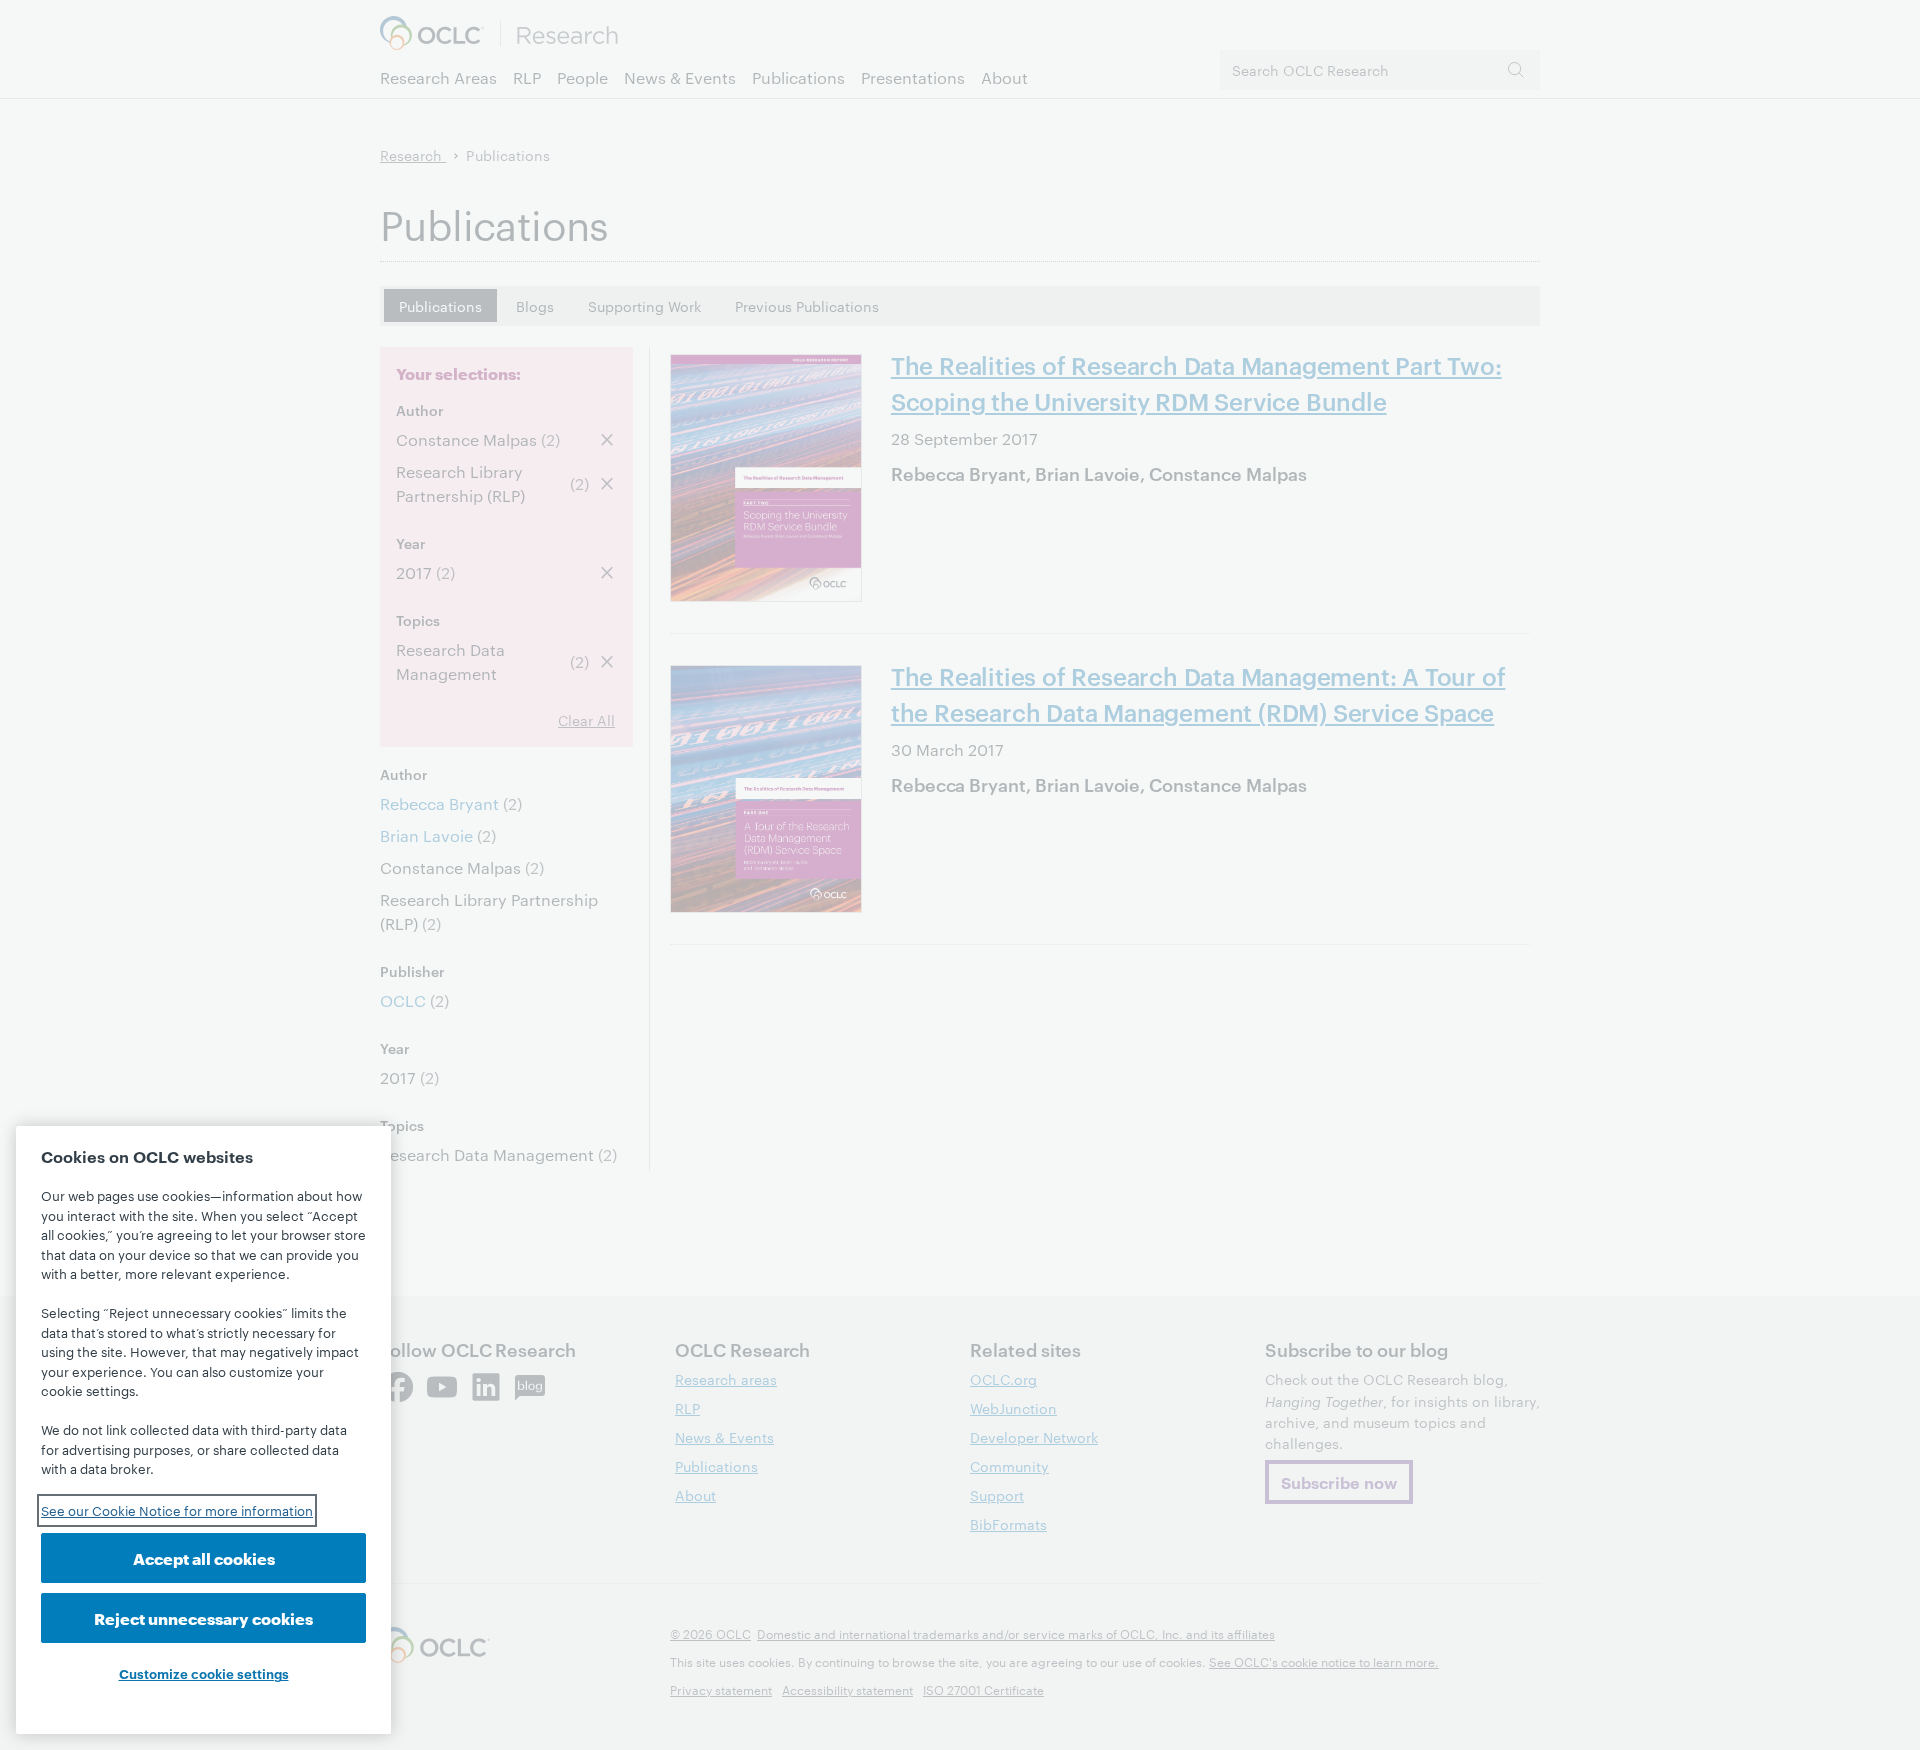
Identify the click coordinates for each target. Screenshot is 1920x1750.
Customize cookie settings (204, 1673)
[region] (203, 1430)
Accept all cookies (204, 1557)
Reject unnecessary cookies (203, 1617)
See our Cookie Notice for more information (177, 1510)
